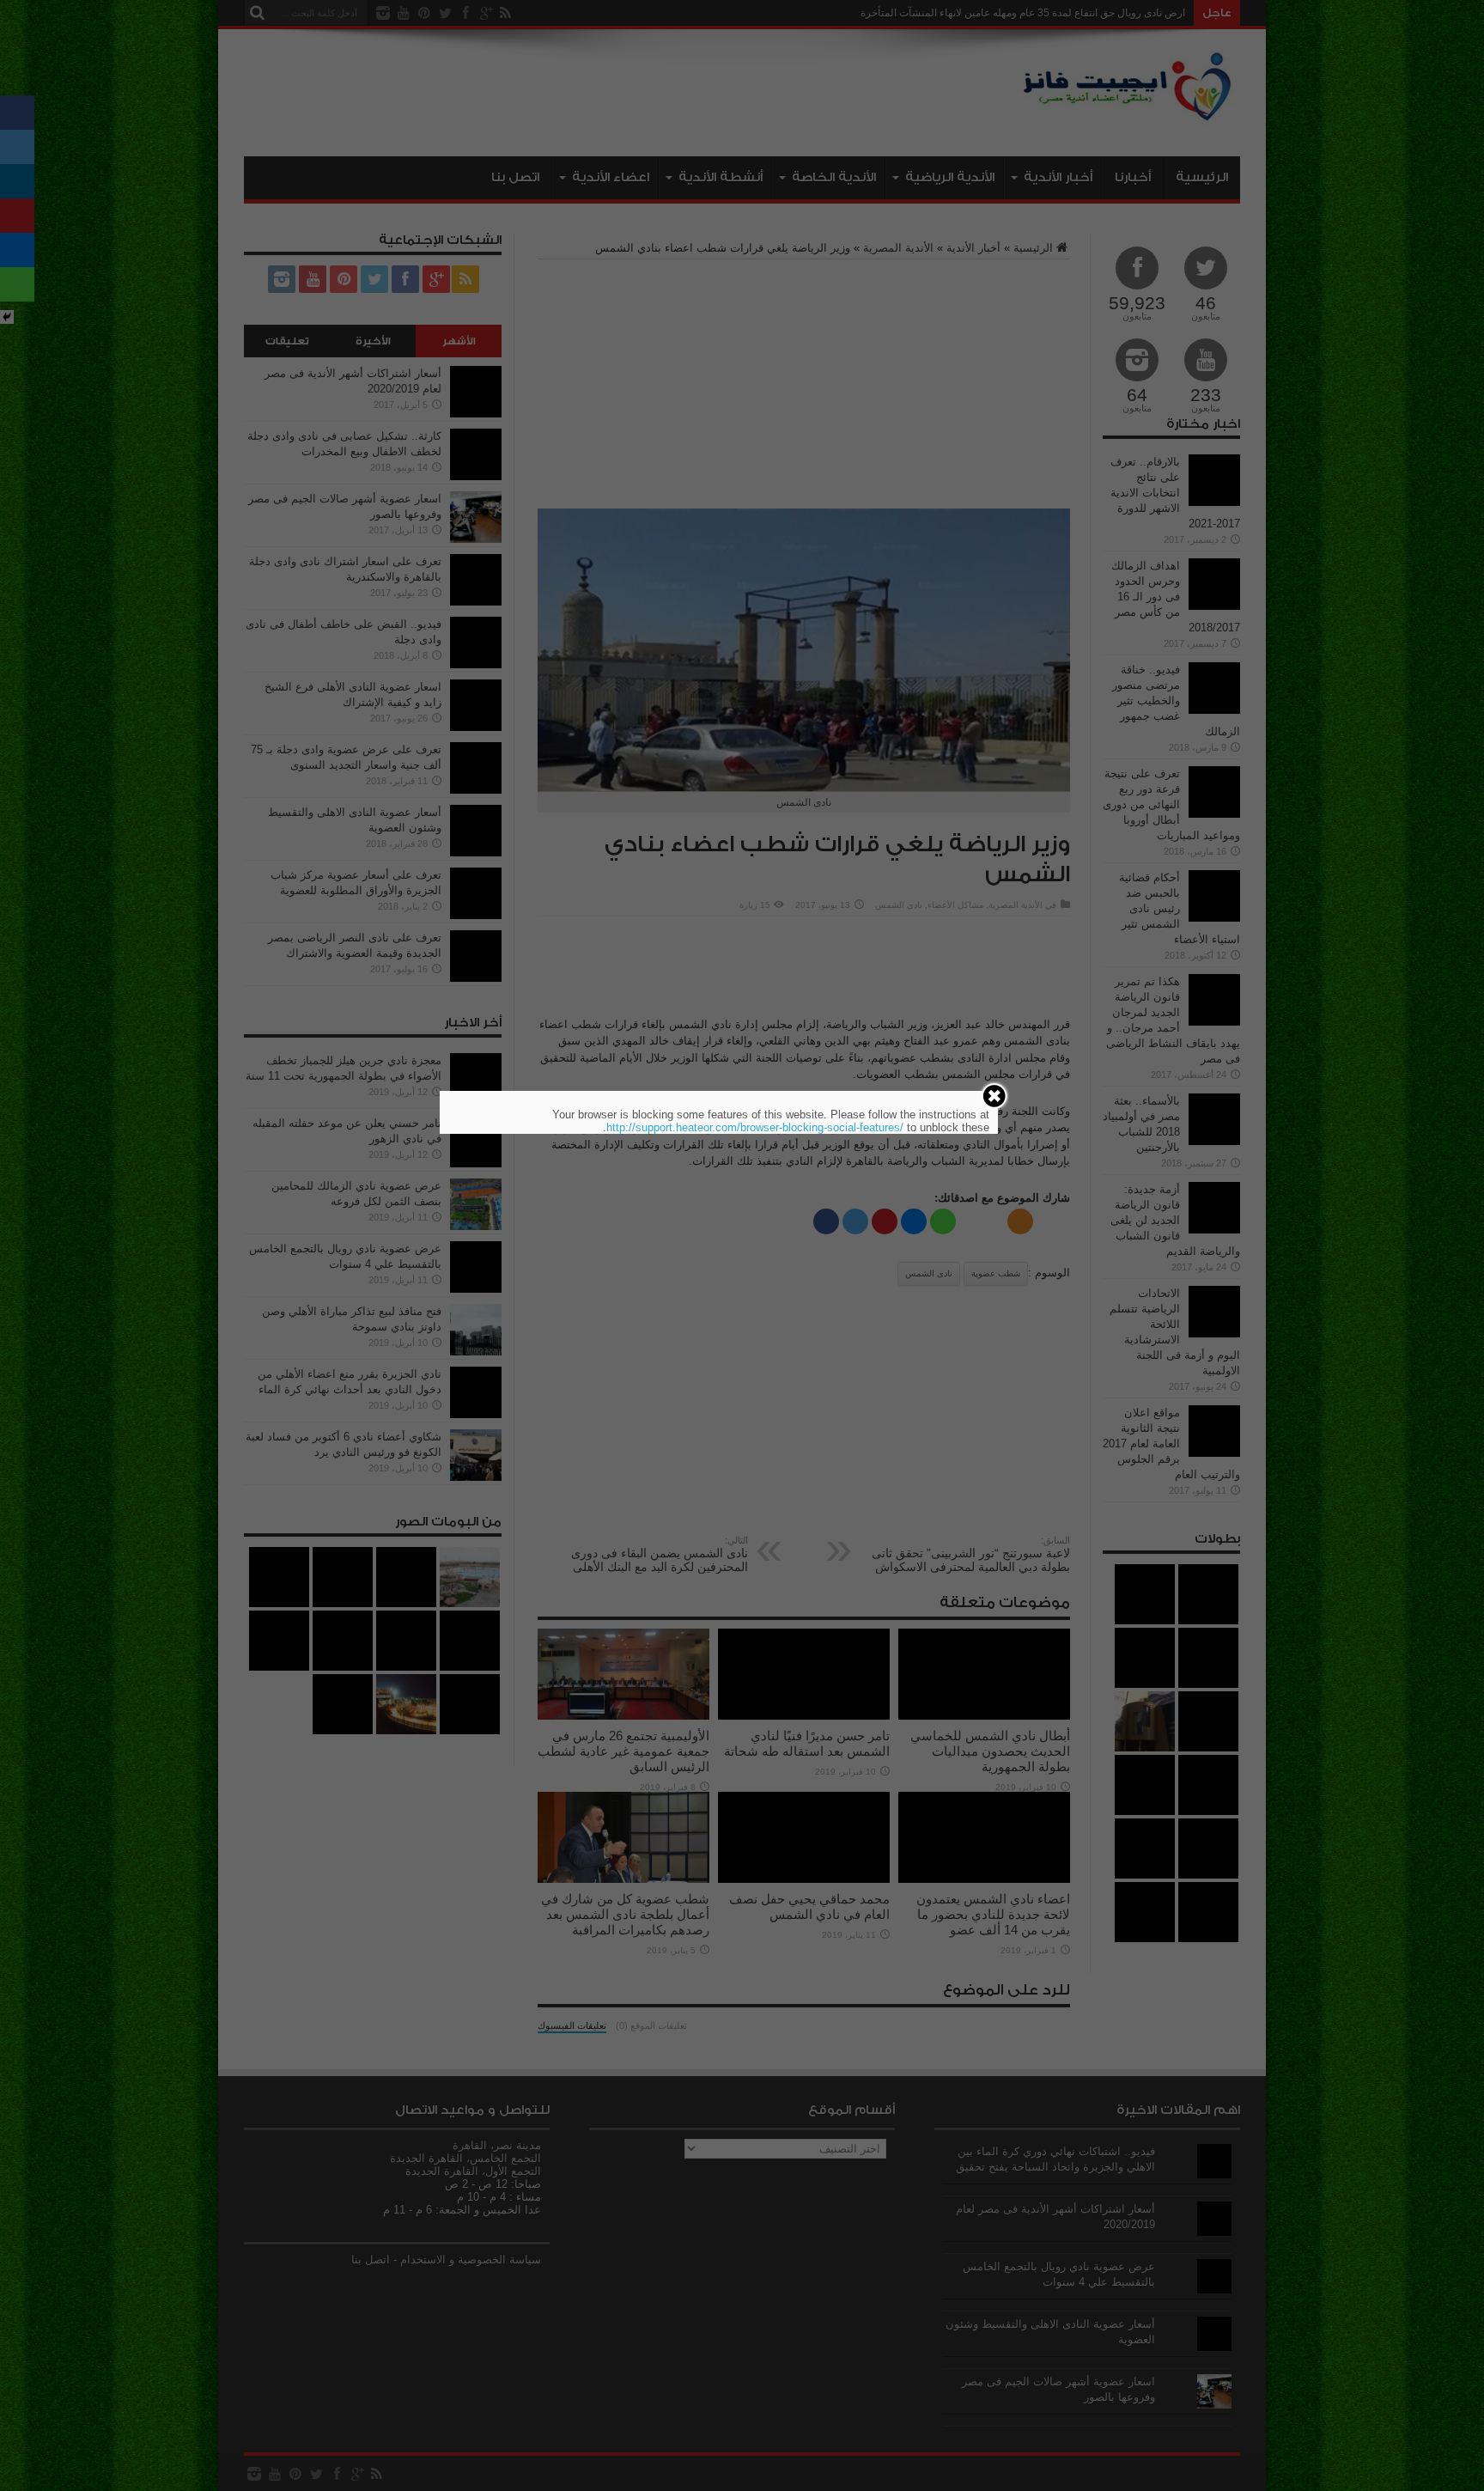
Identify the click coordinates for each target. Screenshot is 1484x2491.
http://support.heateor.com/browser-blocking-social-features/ (755, 1127)
